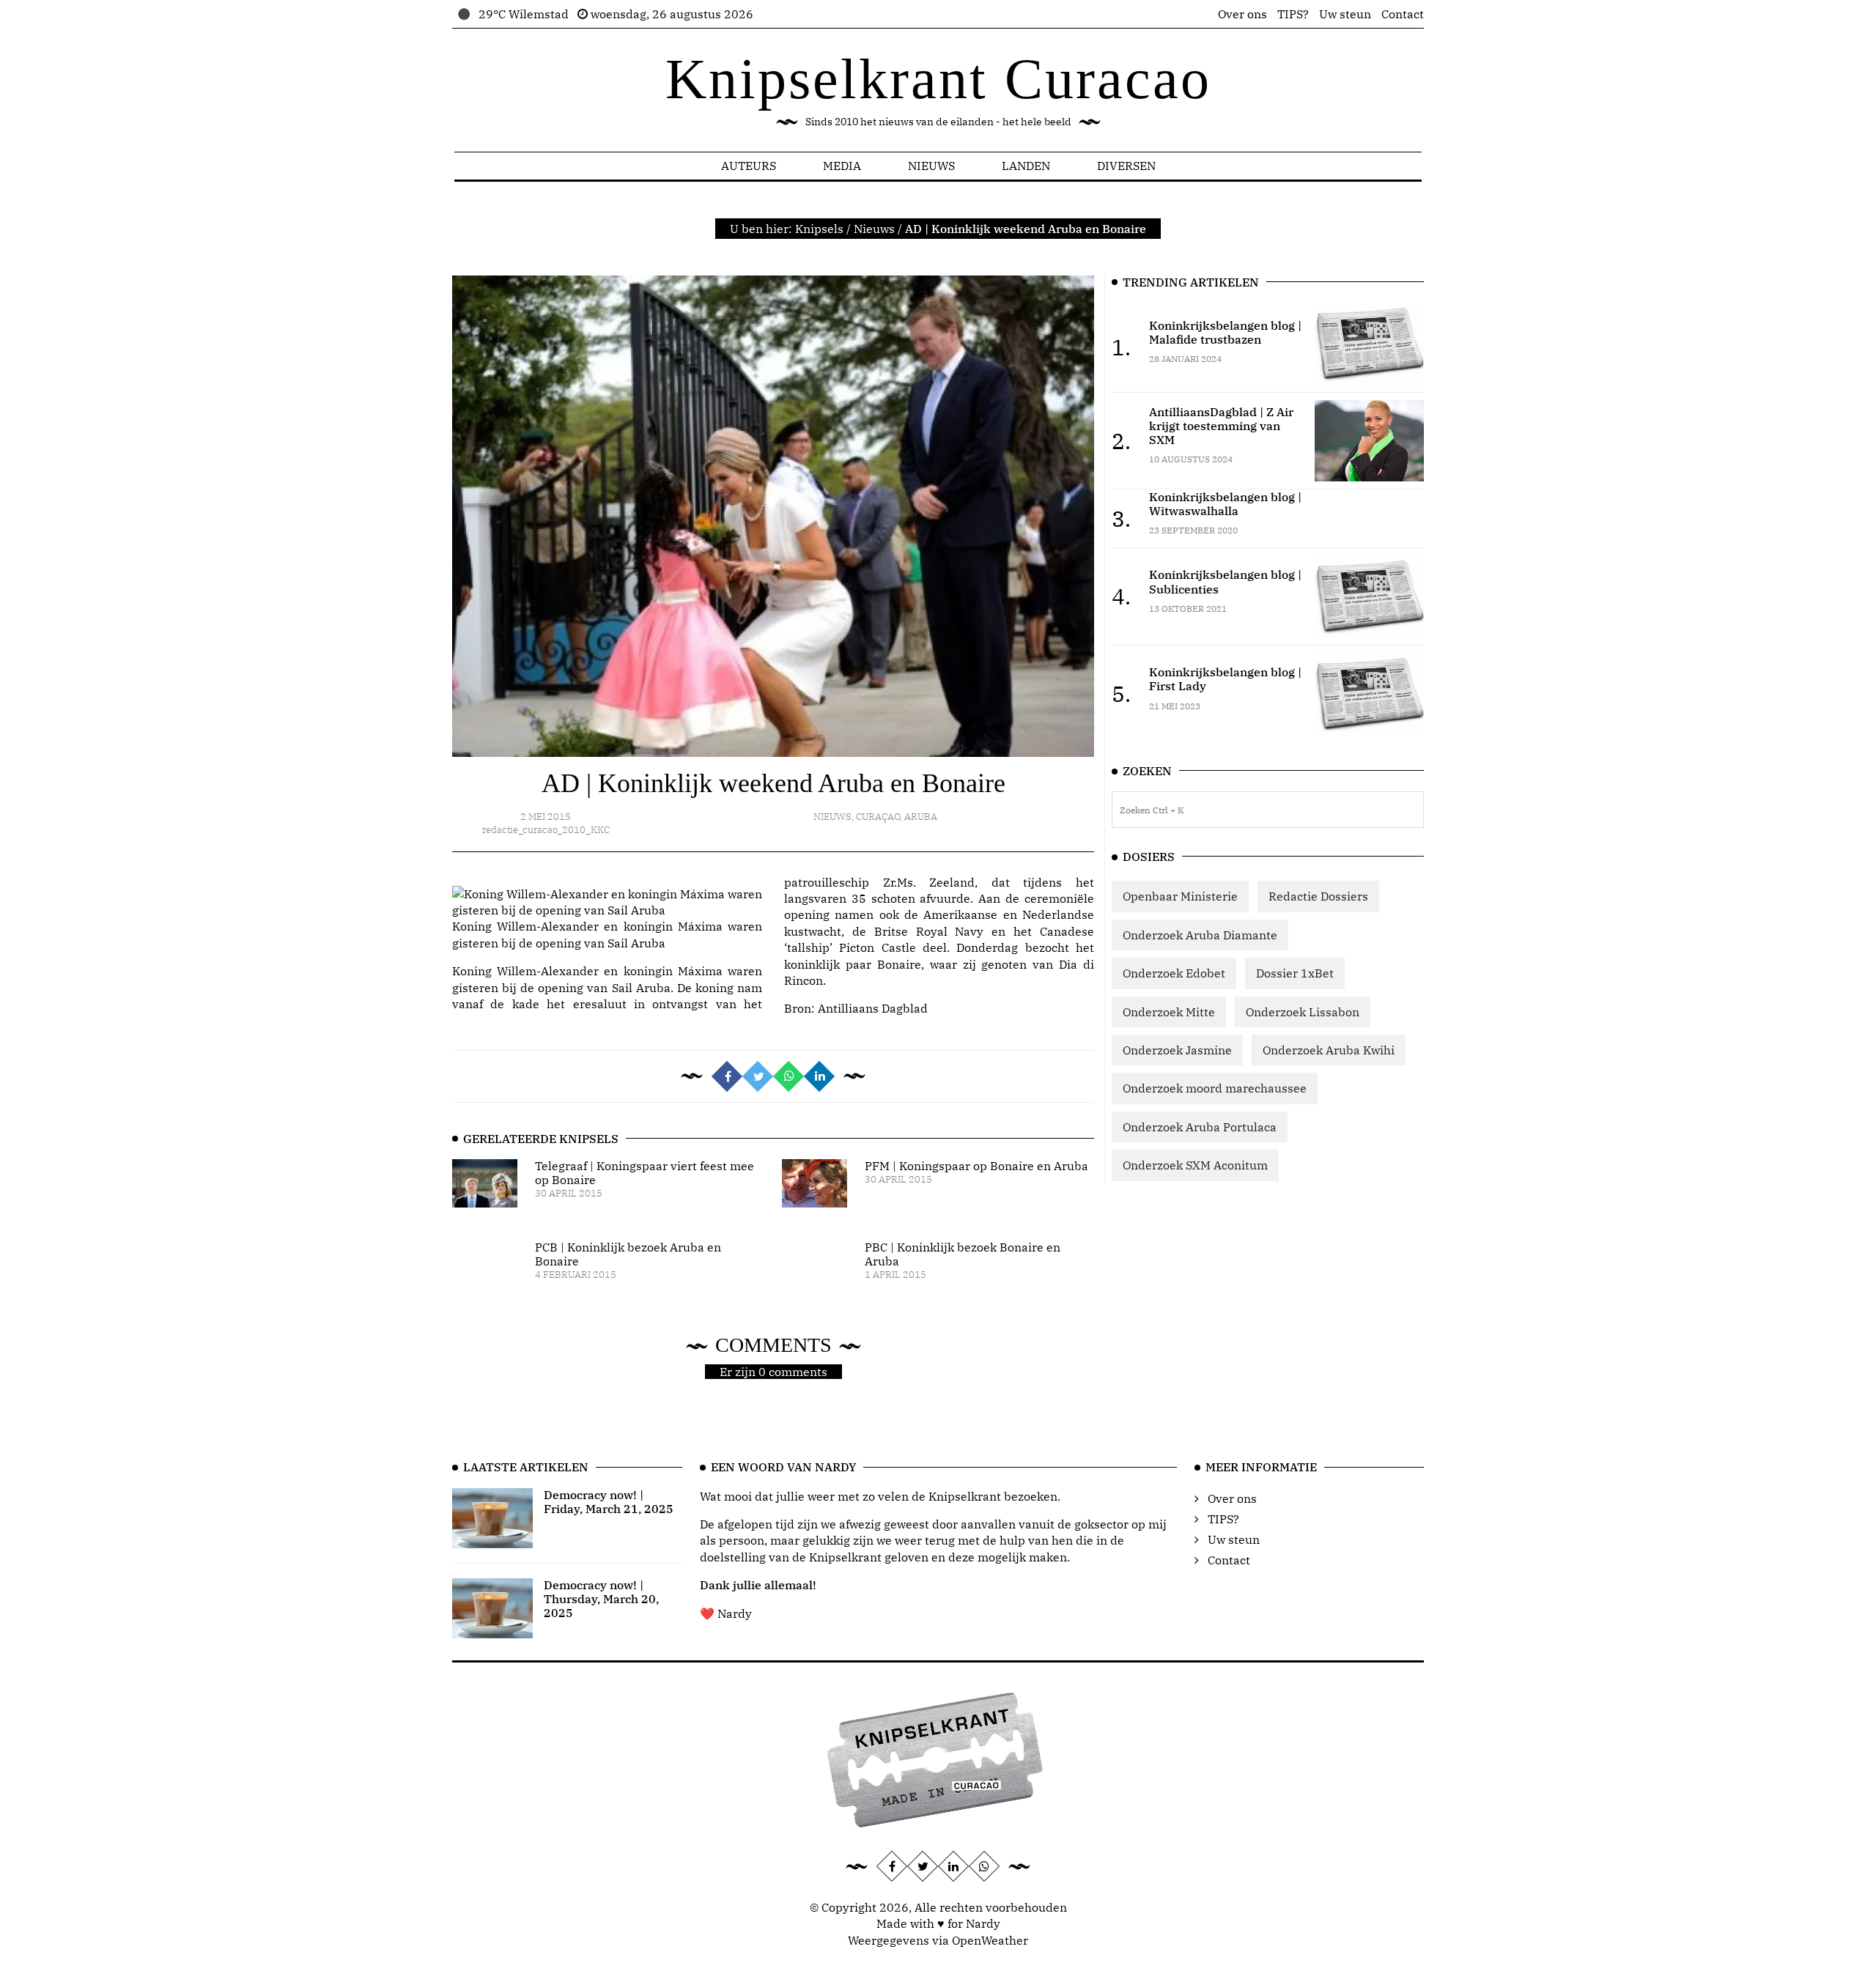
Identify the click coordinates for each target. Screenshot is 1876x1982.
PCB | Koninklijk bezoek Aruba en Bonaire (628, 1254)
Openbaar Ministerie (1180, 896)
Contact (1403, 14)
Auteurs (749, 166)
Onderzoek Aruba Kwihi (1329, 1050)
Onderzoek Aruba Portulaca (1200, 1127)
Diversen (1126, 166)
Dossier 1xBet (1295, 973)
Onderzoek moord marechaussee (1215, 1088)
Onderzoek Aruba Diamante (1200, 935)
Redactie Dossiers (1318, 896)
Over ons (1242, 14)
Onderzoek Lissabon (1303, 1012)
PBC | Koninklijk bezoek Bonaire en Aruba (963, 1254)
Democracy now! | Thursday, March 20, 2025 (601, 1599)
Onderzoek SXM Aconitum (1195, 1165)
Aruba (921, 817)
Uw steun (1345, 14)
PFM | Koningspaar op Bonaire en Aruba (976, 1166)
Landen (1026, 166)
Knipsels (819, 229)
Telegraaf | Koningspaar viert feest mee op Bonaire (645, 1173)
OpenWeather (990, 1940)
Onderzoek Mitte (1169, 1012)
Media (842, 166)
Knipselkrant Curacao (938, 79)
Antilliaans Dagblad (873, 1008)
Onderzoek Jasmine (1177, 1050)
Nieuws (931, 166)
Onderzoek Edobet (1174, 973)
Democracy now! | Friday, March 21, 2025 (609, 1502)
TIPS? (1293, 14)
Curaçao (878, 817)
